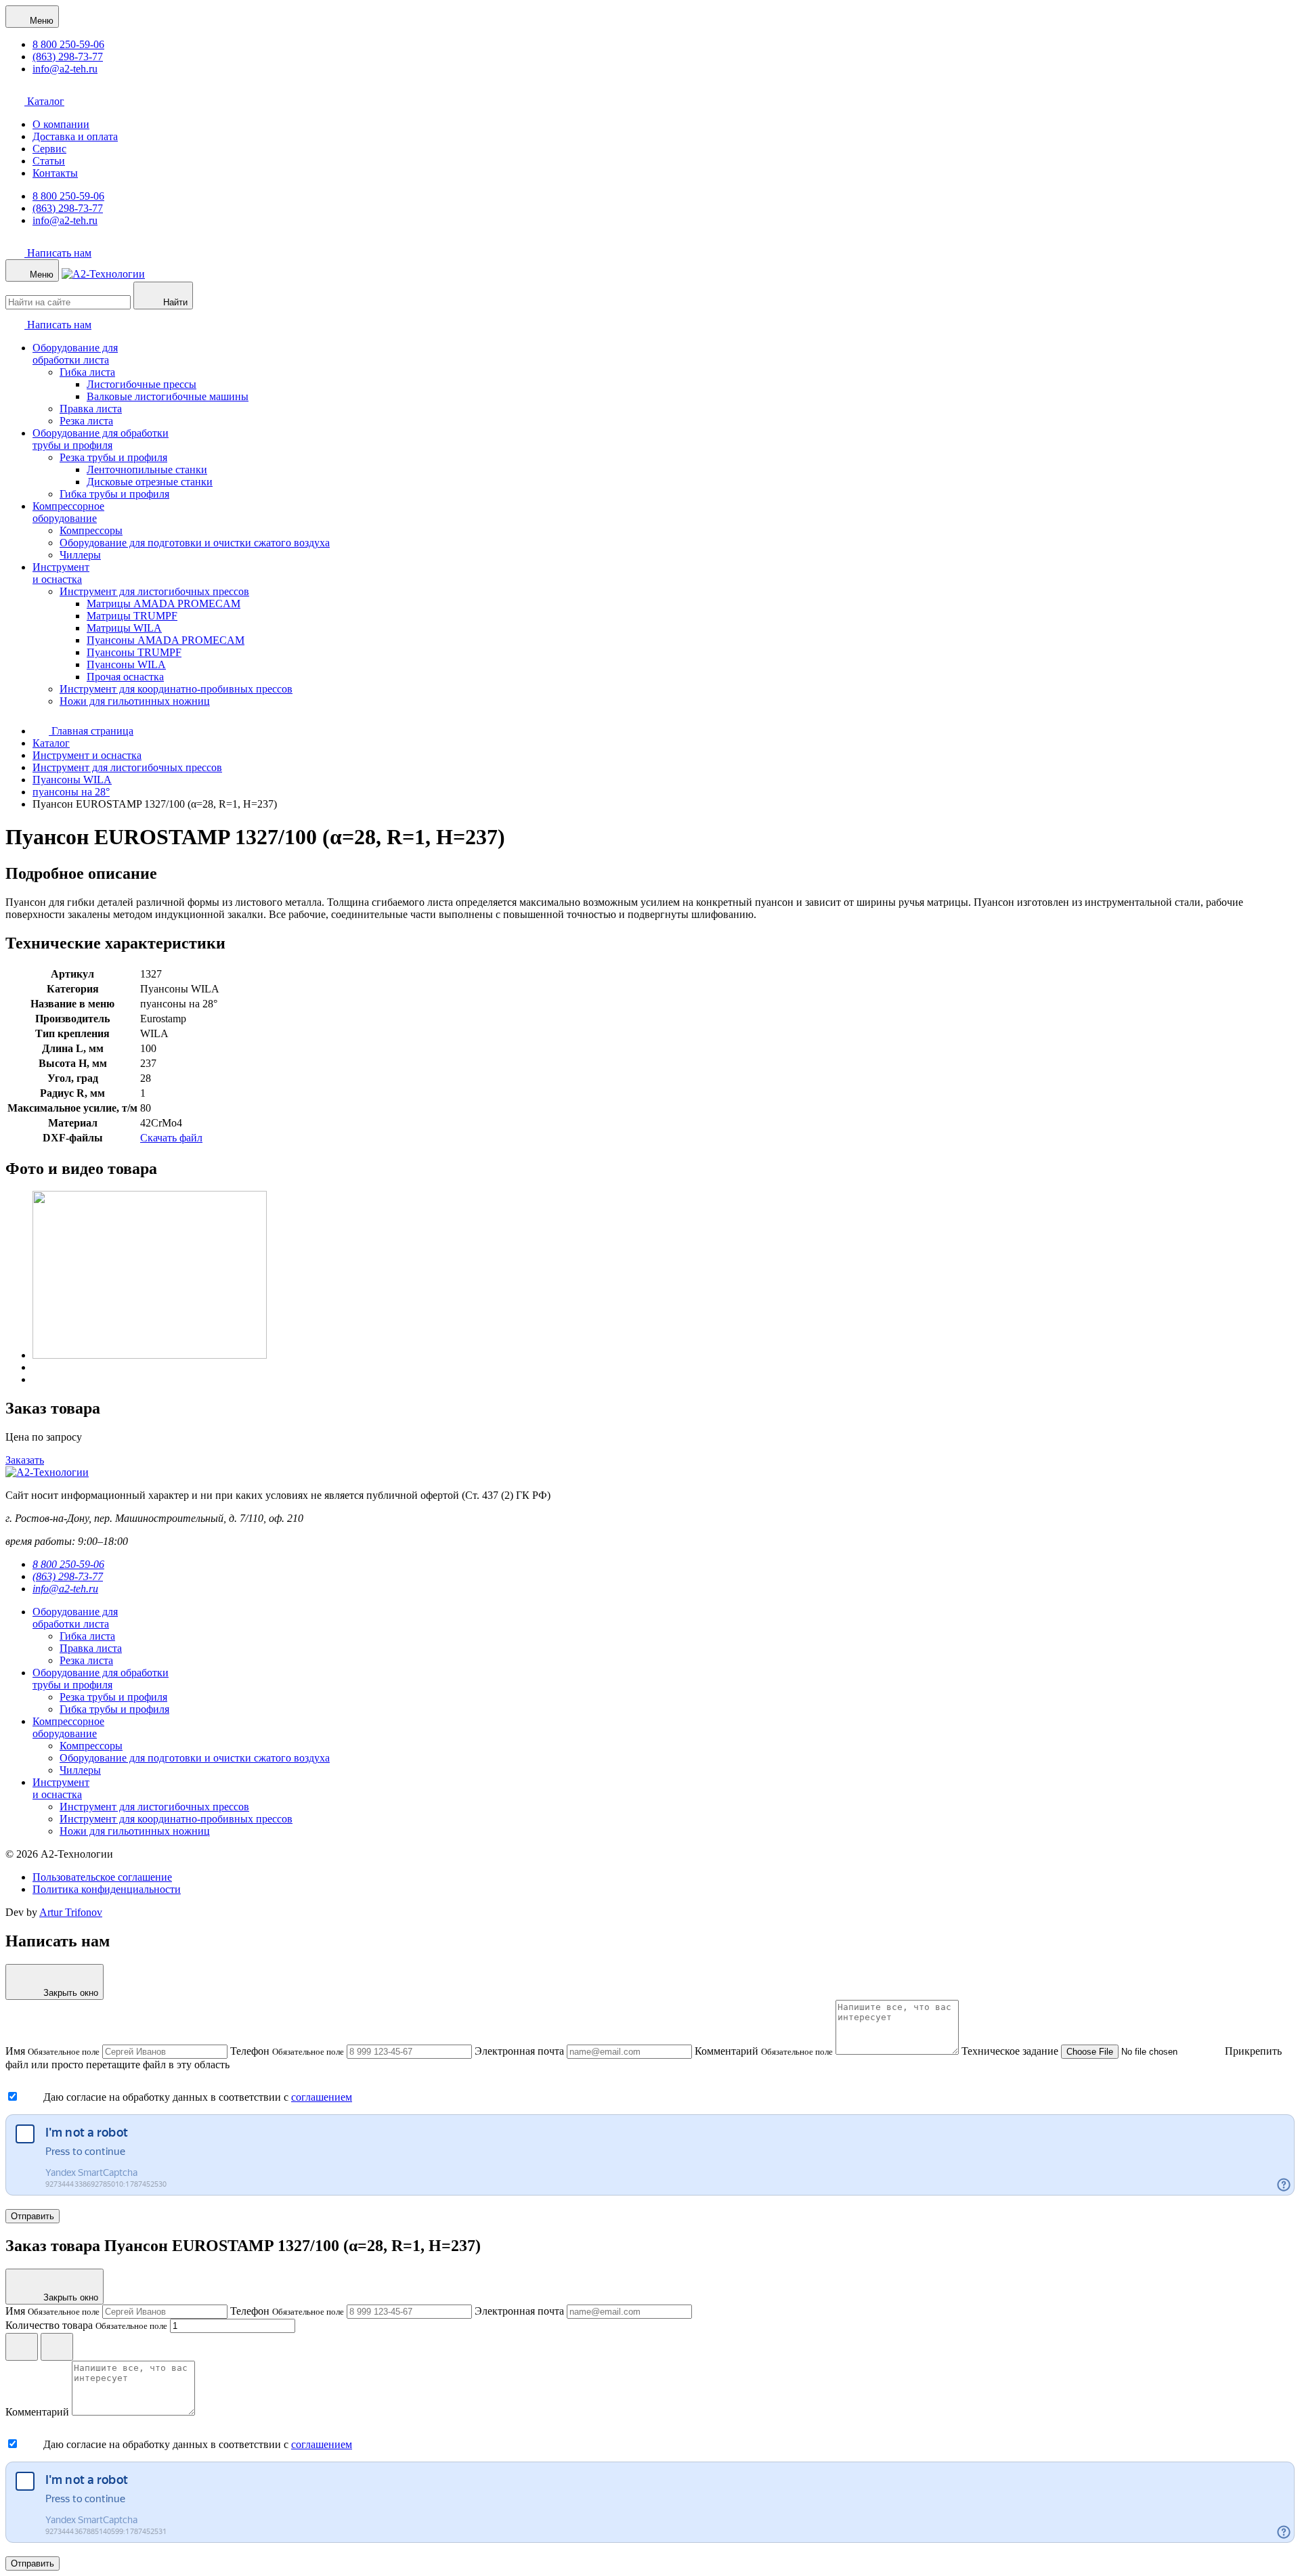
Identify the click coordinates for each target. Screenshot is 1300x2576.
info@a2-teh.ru (65, 69)
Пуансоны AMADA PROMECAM (166, 640)
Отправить (32, 2216)
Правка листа (91, 409)
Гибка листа (87, 372)
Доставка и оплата (75, 136)
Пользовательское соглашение (102, 1877)
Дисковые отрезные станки (150, 482)
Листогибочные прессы (142, 384)
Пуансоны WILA (126, 664)
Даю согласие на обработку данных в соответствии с (167, 2097)
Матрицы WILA (124, 628)
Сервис (49, 149)
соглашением (322, 2097)
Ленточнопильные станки (147, 470)
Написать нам (58, 253)
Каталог (44, 101)
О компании (61, 124)
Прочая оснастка (125, 677)
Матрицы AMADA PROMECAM (164, 604)
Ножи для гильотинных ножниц (135, 701)
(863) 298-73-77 (68, 57)
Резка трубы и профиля (113, 457)
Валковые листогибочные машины (168, 396)
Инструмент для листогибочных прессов (154, 591)
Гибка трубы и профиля (114, 494)
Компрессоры (91, 530)
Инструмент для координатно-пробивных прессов (176, 689)
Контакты (55, 173)
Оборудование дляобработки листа (75, 354)
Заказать (25, 1460)
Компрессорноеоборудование (68, 512)
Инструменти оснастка (61, 573)
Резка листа (86, 421)
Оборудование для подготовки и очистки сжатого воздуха (195, 543)
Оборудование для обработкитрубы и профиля (101, 439)
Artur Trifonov (71, 1912)
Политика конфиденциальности (107, 1889)
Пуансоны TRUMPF (134, 652)
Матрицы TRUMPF (132, 616)
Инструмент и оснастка (87, 755)
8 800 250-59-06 (68, 44)
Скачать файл (171, 1138)
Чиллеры (80, 555)
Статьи (49, 161)
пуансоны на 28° (71, 792)
